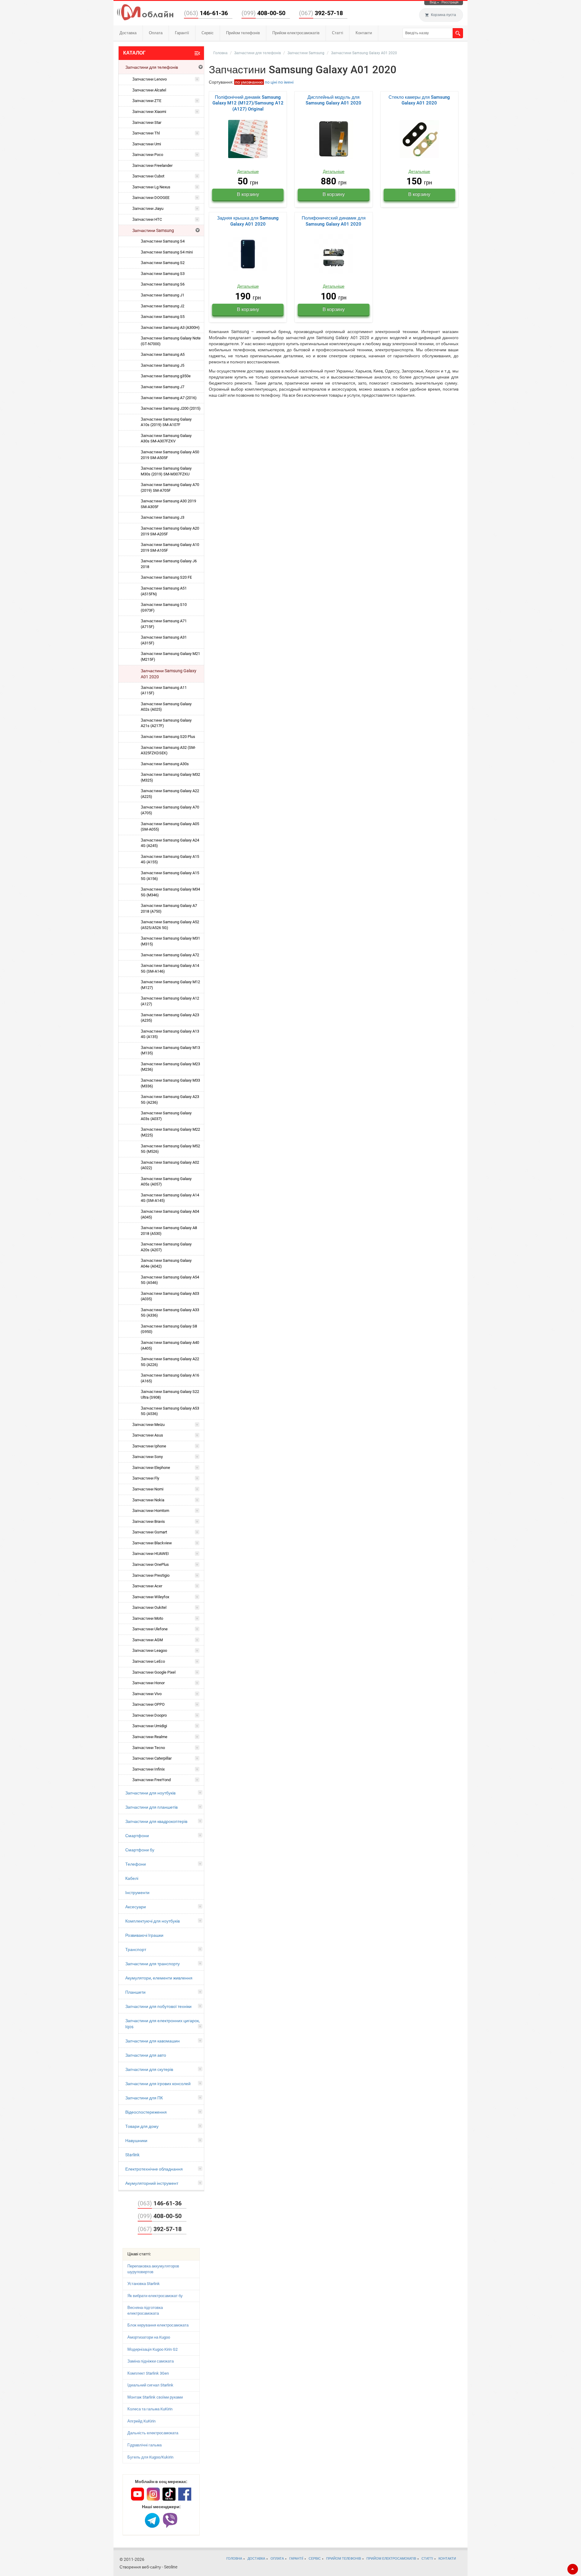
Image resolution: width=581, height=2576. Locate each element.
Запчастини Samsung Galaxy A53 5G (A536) (170, 1411)
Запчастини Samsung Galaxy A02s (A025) (166, 707)
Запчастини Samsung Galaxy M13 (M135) (170, 1050)
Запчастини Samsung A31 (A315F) (164, 640)
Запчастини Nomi (148, 1489)
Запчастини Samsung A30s (165, 764)
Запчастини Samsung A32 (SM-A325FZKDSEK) (168, 750)
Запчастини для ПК (144, 2098)
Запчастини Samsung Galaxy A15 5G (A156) (170, 876)
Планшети (135, 1992)
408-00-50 (263, 13)
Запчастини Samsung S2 (163, 263)
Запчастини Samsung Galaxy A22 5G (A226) (170, 1362)
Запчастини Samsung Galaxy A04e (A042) (166, 1263)
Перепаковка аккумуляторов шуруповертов (153, 2269)
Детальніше (248, 172)
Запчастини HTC (147, 219)
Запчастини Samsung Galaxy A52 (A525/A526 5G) (170, 925)
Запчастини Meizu (148, 1425)
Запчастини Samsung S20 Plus (168, 737)
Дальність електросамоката (153, 2433)
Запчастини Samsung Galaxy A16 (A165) (170, 1378)
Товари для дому (142, 2126)
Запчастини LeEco (149, 1661)
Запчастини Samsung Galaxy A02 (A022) (170, 1165)
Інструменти (137, 1893)
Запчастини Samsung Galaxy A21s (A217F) (166, 723)
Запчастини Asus (148, 1435)
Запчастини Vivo (147, 1694)
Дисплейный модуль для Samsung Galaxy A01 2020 (333, 100)
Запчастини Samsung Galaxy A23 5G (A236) (170, 1100)
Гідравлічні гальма (144, 2445)
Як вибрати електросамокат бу (155, 2296)
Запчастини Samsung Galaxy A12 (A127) (170, 1001)
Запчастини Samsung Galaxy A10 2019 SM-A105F (170, 547)
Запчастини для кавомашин (153, 2041)
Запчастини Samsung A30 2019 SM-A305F (168, 504)
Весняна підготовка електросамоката (145, 2310)
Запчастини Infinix (148, 1769)
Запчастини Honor (148, 1683)
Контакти (364, 33)
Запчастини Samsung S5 (163, 317)
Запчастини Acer (147, 1586)
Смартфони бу (140, 1850)
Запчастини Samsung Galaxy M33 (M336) (170, 1083)
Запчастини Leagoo (150, 1650)
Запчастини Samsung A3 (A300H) (170, 327)
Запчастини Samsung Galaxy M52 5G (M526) (170, 1149)
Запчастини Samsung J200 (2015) (171, 408)
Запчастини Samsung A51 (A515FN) (164, 591)
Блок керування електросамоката (158, 2325)
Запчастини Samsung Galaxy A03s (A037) (166, 1116)
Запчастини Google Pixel (154, 1672)
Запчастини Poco (148, 155)
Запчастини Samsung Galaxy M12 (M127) (170, 985)
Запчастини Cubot (148, 176)
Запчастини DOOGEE (151, 198)
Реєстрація (450, 2)
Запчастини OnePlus (151, 1564)
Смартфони (137, 1836)
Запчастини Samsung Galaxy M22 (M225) (170, 1132)
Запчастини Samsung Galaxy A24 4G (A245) (170, 843)
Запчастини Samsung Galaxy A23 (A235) (170, 1018)
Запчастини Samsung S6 (163, 284)
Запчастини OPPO (148, 1704)
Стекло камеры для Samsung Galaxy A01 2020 (419, 100)
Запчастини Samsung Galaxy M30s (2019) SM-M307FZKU (166, 471)
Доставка (128, 33)
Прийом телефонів (243, 33)
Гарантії (182, 33)
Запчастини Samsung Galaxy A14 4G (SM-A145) (170, 1198)
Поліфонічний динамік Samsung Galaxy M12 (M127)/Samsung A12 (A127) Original (248, 103)
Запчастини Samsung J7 (162, 387)
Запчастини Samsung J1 (162, 295)
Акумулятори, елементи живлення (159, 1978)
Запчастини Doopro (149, 1715)
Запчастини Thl (146, 133)
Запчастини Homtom (151, 1511)
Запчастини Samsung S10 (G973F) (164, 607)
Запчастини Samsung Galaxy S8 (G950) (169, 1329)
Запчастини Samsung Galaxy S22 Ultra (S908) (170, 1394)
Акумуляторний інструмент (152, 2183)
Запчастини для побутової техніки (158, 2006)
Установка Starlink (144, 2284)
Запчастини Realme (150, 1737)
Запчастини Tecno (149, 1748)
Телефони (136, 1864)
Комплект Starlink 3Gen (148, 2373)
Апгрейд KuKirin (141, 2421)
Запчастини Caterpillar (152, 1758)
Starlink (132, 2155)
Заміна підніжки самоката (151, 2361)
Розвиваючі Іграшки (144, 1935)
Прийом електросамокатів (296, 33)
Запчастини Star (147, 122)
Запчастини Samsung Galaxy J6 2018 (169, 564)
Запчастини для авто (146, 2055)
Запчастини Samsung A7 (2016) (169, 398)
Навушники (136, 2141)
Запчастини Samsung (153, 230)
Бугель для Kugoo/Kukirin (150, 2457)
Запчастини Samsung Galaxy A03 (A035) (170, 1296)
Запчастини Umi (147, 144)
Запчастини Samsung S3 (163, 274)
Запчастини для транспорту (153, 1964)
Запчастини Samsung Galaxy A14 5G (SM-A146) (170, 968)
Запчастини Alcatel (149, 90)
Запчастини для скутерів (149, 2069)
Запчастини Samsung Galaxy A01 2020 (169, 674)
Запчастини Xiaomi (149, 112)
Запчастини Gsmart (150, 1532)
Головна (220, 53)
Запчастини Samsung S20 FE (166, 577)
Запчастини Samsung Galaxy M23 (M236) (170, 1067)
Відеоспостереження (146, 2112)
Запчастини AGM (148, 1640)
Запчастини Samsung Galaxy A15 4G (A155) (170, 859)
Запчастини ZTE (147, 101)
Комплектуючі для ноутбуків (153, 1921)
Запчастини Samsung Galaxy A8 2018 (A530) (169, 1231)
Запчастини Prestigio (151, 1575)
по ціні (271, 82)
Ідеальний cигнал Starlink (150, 2385)
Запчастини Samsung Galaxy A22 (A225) (170, 794)
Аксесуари (136, 1907)
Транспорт (136, 1949)
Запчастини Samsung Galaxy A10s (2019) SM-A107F (166, 422)
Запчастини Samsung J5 (162, 365)
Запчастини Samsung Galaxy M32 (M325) (170, 777)
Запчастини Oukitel (149, 1607)
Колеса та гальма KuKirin (150, 2409)
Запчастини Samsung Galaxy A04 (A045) (170, 1214)
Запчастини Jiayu (148, 208)
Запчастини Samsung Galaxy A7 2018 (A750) (169, 908)
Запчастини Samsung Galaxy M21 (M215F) (170, 656)
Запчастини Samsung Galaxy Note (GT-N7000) (171, 341)
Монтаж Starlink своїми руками (155, 2397)
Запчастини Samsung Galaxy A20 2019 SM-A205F (170, 531)
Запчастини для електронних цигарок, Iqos (162, 2024)
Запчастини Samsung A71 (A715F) (164, 624)
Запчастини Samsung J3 (162, 517)
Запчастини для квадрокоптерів (156, 1821)
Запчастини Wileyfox (151, 1597)
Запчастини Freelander (152, 165)
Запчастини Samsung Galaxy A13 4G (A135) (170, 1034)
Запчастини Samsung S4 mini (167, 252)
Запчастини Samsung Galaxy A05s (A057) (166, 1182)
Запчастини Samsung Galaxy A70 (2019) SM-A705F (170, 488)
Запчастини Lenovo (149, 79)
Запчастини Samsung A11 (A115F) (164, 690)
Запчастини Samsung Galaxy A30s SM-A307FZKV (166, 438)
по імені (286, 82)
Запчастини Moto (148, 1618)
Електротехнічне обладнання (154, 2169)
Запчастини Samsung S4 (163, 241)
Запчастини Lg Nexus (151, 187)
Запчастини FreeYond (151, 1780)
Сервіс (208, 33)
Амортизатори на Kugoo (149, 2337)
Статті (338, 33)
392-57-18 (321, 13)
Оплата (156, 33)
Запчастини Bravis (149, 1521)
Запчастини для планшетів (151, 1807)
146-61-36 (206, 13)
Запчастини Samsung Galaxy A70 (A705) (170, 810)
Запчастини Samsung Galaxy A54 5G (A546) (170, 1280)
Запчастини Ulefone (150, 1629)
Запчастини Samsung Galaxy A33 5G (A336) (170, 1313)
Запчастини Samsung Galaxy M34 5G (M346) (170, 892)
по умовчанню (249, 82)
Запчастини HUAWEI (151, 1554)
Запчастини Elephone (151, 1468)
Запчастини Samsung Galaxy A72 (170, 955)
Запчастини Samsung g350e (166, 376)
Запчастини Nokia (148, 1500)
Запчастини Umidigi (150, 1726)
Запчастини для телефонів (152, 67)
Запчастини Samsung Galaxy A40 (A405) (170, 1345)
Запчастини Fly (146, 1478)
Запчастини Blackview (152, 1543)
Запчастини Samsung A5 (163, 354)
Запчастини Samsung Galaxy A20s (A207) (166, 1247)
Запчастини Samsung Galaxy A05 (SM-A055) (170, 827)
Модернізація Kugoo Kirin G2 (153, 2349)
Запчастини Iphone (149, 1446)
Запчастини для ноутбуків (150, 1793)
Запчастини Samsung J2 (162, 306)
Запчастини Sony (148, 1457)
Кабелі (132, 1878)
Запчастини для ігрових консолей (158, 2084)
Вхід (433, 2)
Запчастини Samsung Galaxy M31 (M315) (170, 941)
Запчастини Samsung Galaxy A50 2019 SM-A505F (170, 455)
